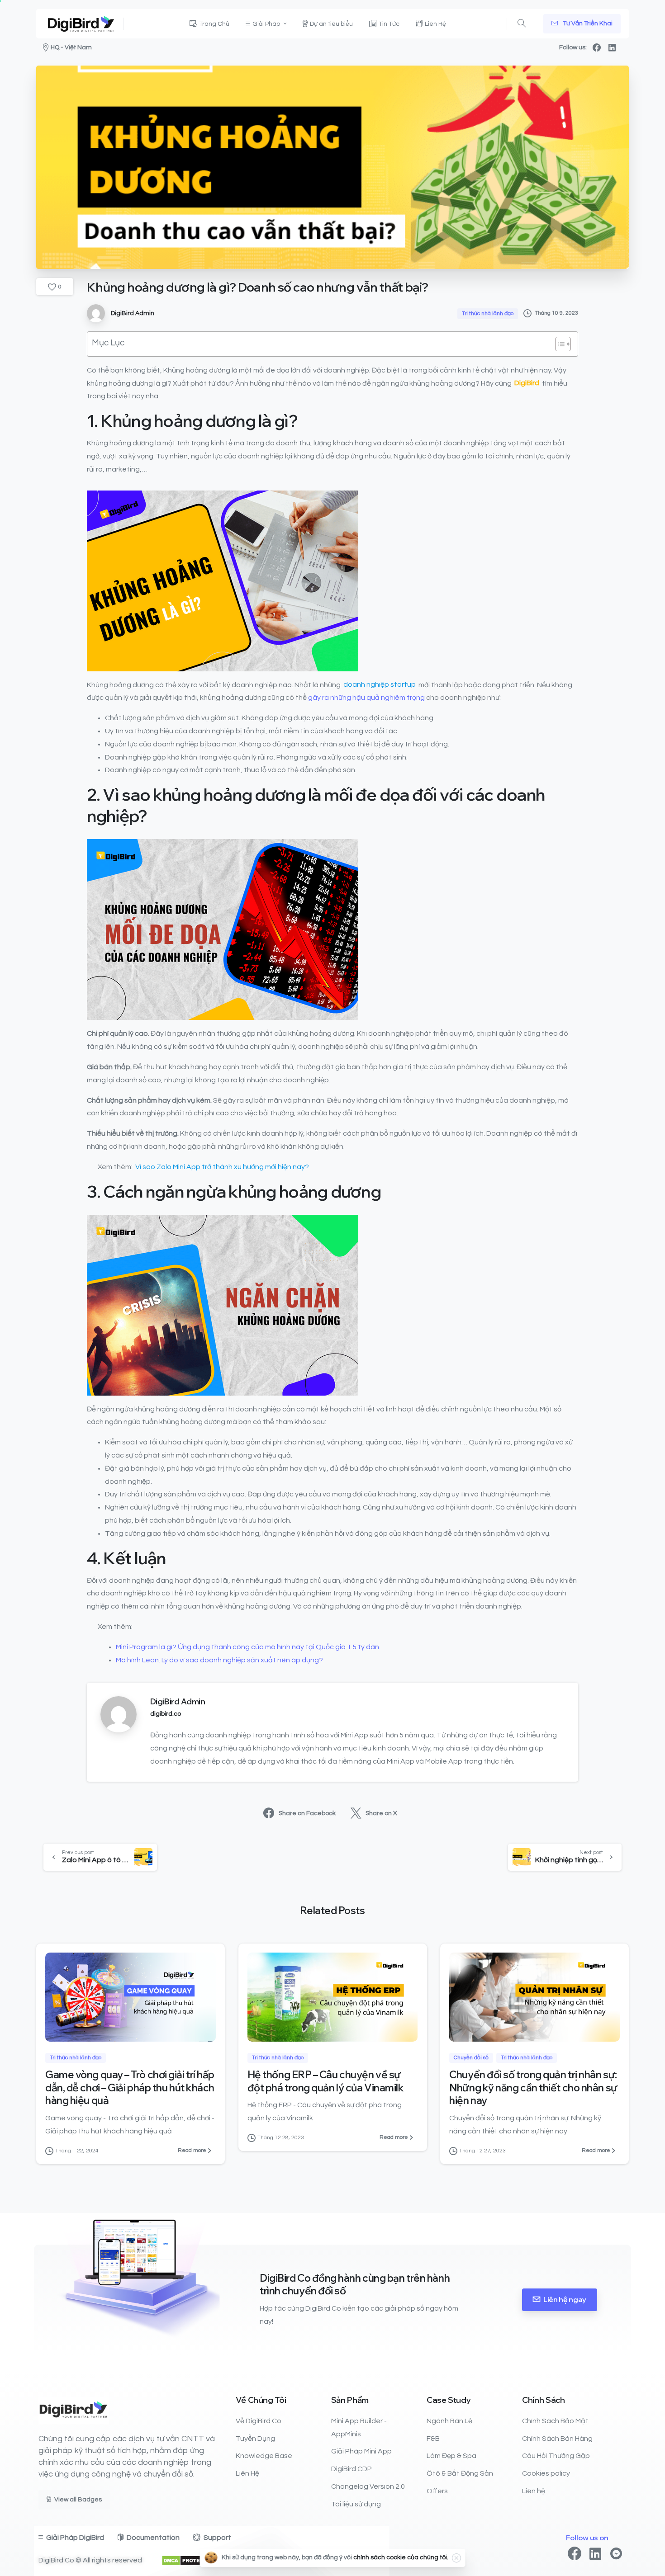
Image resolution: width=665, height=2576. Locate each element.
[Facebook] (597, 47)
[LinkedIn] (612, 47)
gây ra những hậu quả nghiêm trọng (366, 698)
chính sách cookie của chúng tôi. (401, 2557)
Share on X (381, 1813)
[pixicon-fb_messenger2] (616, 2554)
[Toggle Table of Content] (558, 344)
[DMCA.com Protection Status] (189, 2560)
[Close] (456, 2558)
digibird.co (166, 1714)
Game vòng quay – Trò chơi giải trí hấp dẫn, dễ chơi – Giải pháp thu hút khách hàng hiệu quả (130, 2087)
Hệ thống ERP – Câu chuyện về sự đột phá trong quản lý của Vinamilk (326, 2081)
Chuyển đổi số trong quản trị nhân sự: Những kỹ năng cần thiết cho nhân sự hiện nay (533, 2087)
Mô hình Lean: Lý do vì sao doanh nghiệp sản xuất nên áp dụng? (219, 1660)
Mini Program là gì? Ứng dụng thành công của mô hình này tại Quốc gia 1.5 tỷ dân (247, 1647)
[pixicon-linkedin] (595, 2554)
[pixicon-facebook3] (575, 2554)
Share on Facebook (307, 1813)
